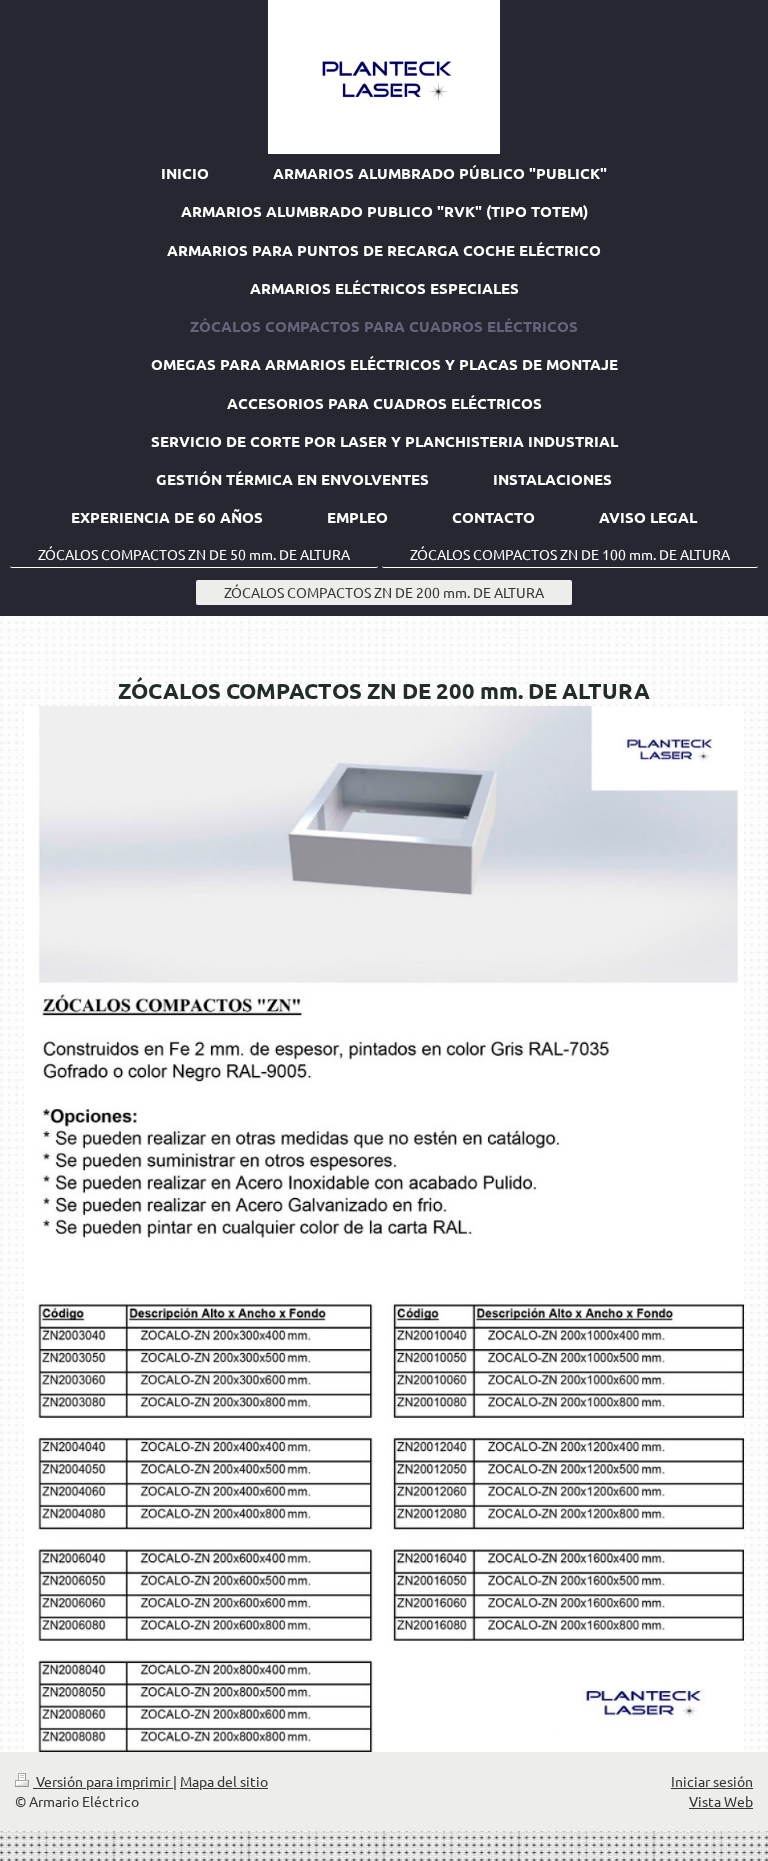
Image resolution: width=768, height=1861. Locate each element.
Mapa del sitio (224, 1781)
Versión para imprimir (103, 1781)
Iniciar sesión (712, 1781)
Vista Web (721, 1801)
